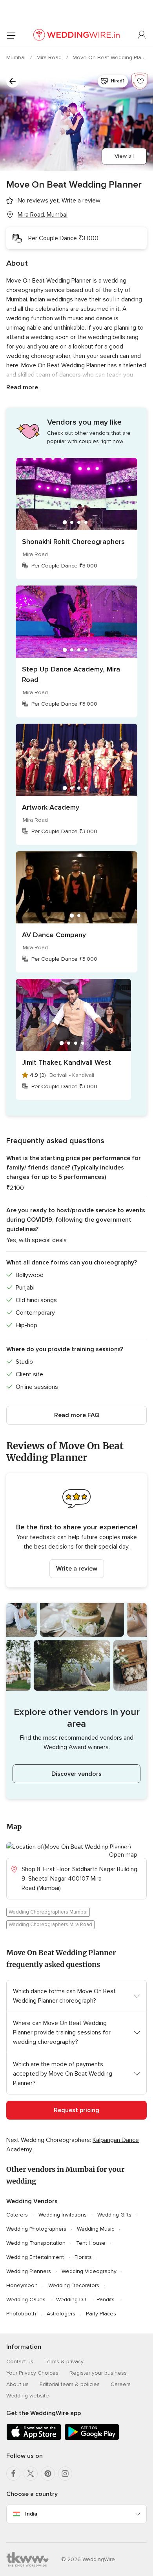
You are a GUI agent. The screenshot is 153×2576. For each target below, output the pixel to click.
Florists (83, 2257)
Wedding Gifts (114, 2215)
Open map (123, 1855)
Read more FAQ (77, 1415)
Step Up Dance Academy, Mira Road (71, 674)
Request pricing (76, 2110)
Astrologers (61, 2314)
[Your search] (13, 81)
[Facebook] (13, 2474)
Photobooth (21, 2314)
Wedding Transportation (36, 2243)
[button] (76, 1530)
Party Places (101, 2314)
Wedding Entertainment (35, 2257)
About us (17, 2384)
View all (124, 156)
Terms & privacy (64, 2362)
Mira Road (50, 57)
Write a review (77, 1569)
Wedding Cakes (26, 2300)
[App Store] (34, 2438)
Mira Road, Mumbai (43, 215)
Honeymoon (22, 2285)
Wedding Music (96, 2229)
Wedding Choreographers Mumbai (48, 1912)
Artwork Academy (51, 807)
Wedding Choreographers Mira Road (50, 1925)
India (31, 2514)
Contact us (20, 2362)
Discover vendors (76, 1774)
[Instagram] (65, 2474)
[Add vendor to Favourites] (140, 81)
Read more (22, 387)
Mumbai (17, 57)
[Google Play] (92, 2438)
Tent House (91, 2243)
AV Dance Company (54, 935)
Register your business (98, 2373)
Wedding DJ (71, 2300)
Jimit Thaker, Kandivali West (66, 1062)
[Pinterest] (48, 2474)
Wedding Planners (29, 2271)
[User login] (142, 35)
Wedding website (28, 2396)
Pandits (106, 2300)
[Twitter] (31, 2474)
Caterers (17, 2215)
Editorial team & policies (70, 2384)
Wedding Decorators (74, 2285)
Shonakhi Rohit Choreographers (73, 542)
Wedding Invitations (63, 2215)
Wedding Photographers (36, 2229)
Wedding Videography (89, 2271)
